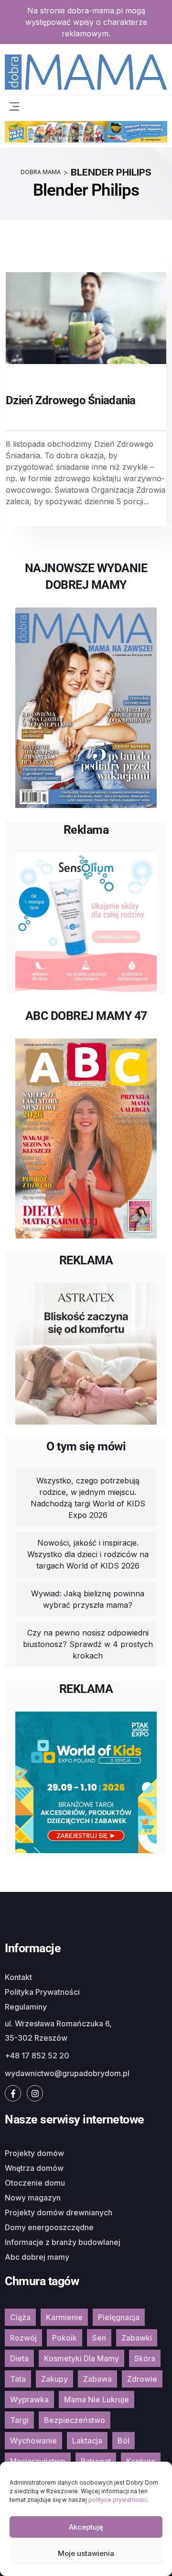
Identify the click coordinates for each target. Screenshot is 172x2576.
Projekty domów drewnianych (59, 2212)
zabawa (97, 2379)
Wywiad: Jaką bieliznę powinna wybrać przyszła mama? (88, 1599)
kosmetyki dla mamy (81, 2358)
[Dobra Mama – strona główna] (86, 71)
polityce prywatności (118, 2500)
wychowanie (33, 2441)
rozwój (23, 2338)
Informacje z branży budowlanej (63, 2242)
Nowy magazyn (33, 2198)
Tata (18, 2379)
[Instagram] (35, 2093)
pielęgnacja (119, 2317)
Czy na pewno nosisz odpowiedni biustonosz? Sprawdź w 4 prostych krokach (88, 1644)
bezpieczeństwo (75, 2420)
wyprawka (29, 2399)
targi (19, 2420)
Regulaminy (26, 2007)
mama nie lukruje (97, 2399)
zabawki (137, 2338)
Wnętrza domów (34, 2168)
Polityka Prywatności (42, 1992)
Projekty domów (34, 2153)
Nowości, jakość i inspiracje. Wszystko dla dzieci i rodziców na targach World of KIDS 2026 (88, 1554)
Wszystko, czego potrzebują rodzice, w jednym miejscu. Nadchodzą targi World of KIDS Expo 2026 (88, 1498)
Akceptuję (86, 2527)
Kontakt (18, 1977)
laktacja (87, 2441)
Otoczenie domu (35, 2183)
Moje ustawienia (86, 2553)
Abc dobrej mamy (37, 2257)
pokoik (64, 2338)
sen (99, 2338)
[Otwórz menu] (14, 106)
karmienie (64, 2317)
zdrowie (142, 2379)
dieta (19, 2358)
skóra (145, 2358)
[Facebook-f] (13, 2093)
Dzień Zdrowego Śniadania (71, 400)
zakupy (54, 2379)
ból (124, 2441)
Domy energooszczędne (49, 2227)
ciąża (20, 2317)
